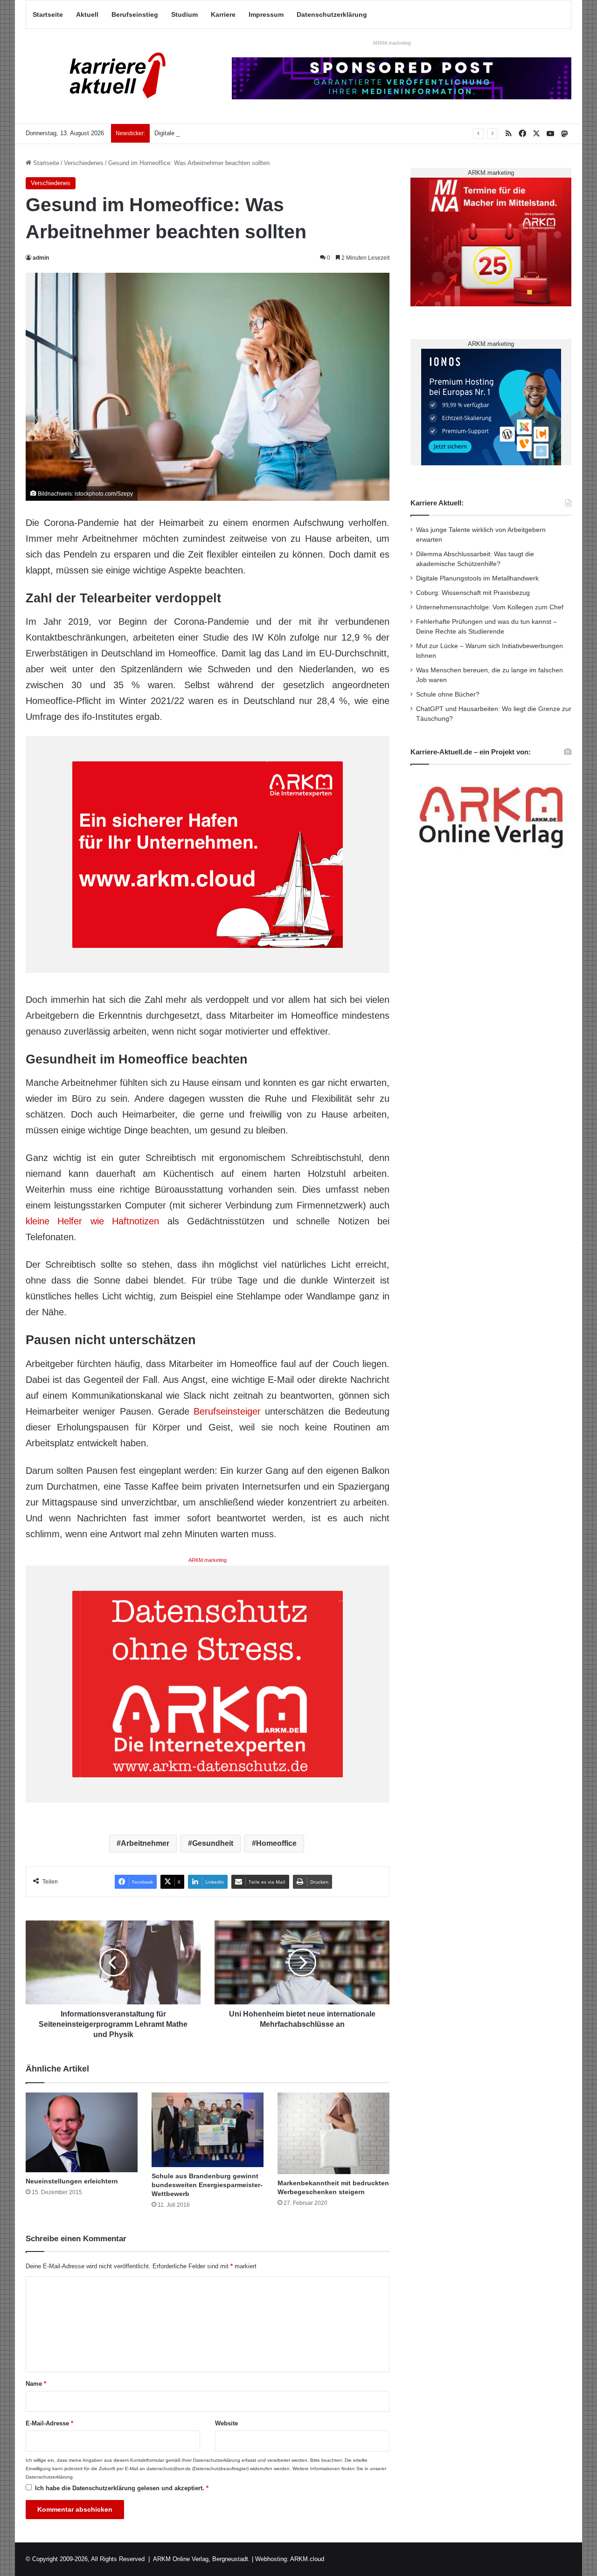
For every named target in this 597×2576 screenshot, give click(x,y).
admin (41, 258)
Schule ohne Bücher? (448, 694)
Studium (184, 14)
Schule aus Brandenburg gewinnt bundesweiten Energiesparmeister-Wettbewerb (207, 2185)
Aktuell (87, 14)
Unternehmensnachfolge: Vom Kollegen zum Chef (490, 607)
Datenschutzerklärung (332, 14)
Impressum (266, 14)
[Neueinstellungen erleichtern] (82, 2132)
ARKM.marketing (392, 43)
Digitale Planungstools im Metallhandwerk (211, 133)
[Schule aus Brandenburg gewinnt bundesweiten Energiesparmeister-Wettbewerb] (208, 2130)
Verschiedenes (84, 163)
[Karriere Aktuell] (112, 76)
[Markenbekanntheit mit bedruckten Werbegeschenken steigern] (333, 2133)
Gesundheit (213, 1843)
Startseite (48, 14)
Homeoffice (276, 1843)
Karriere (223, 14)
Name (36, 2384)
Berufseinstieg (135, 14)
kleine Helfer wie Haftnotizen (92, 1221)
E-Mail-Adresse (49, 2423)
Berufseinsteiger (227, 1411)
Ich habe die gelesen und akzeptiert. (122, 2488)
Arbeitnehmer (145, 1843)
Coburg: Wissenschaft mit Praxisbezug (473, 593)
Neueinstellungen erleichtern (72, 2181)
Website (226, 2423)
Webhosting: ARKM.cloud (290, 2559)
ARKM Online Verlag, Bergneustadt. (201, 2559)
